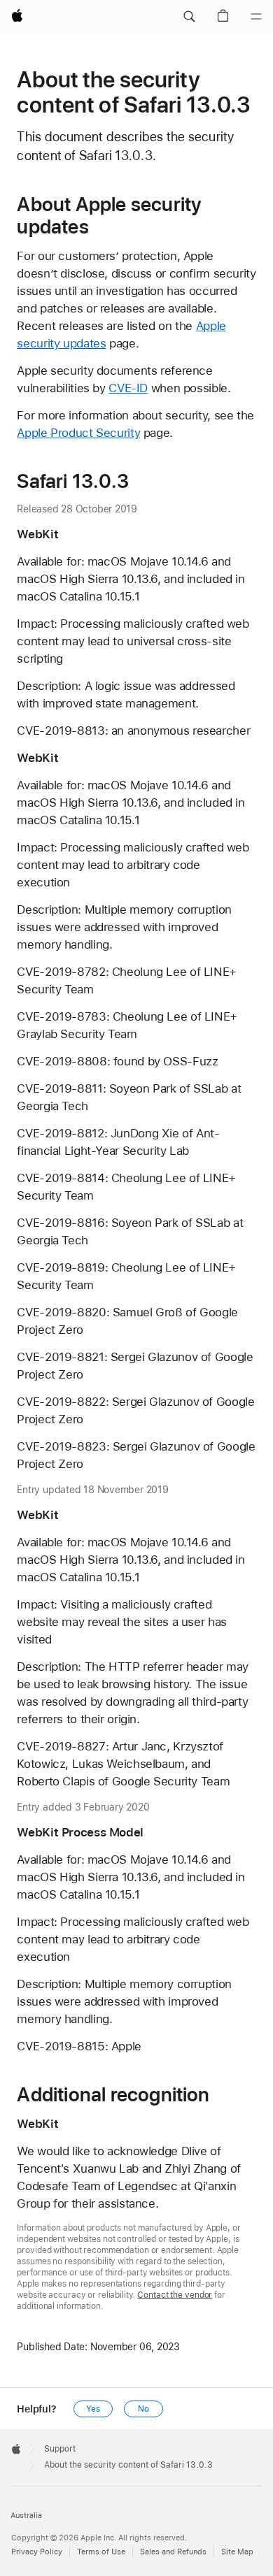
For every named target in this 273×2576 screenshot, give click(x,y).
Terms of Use (101, 2552)
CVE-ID (128, 388)
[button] (189, 17)
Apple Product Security (78, 433)
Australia (26, 2516)
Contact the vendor (175, 2295)
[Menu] (256, 17)
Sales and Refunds (173, 2552)
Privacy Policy (37, 2552)
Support (60, 2449)
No (143, 2409)
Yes (93, 2409)
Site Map (237, 2552)
